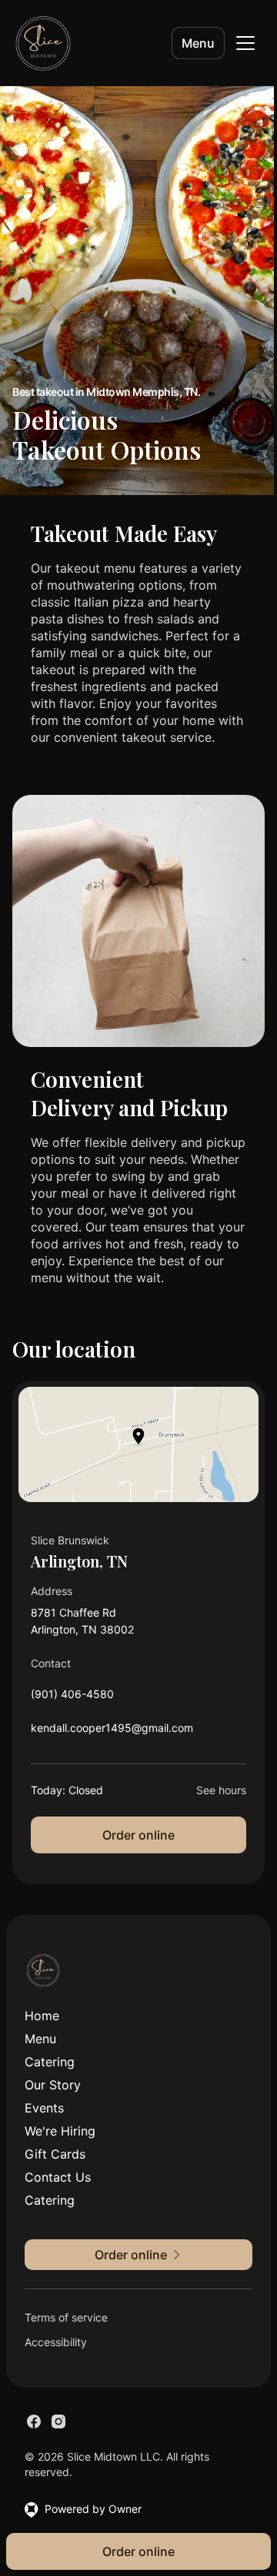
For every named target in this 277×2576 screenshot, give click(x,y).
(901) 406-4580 (72, 1698)
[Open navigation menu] (245, 43)
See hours (221, 1790)
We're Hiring (60, 2131)
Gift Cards (55, 2154)
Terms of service (66, 2317)
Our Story (53, 2085)
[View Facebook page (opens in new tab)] (34, 2421)
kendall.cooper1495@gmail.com (112, 1732)
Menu (198, 43)
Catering (50, 2062)
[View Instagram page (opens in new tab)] (58, 2421)
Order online (138, 1835)
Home (42, 2016)
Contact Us (58, 2177)
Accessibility (56, 2342)
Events (44, 2108)
